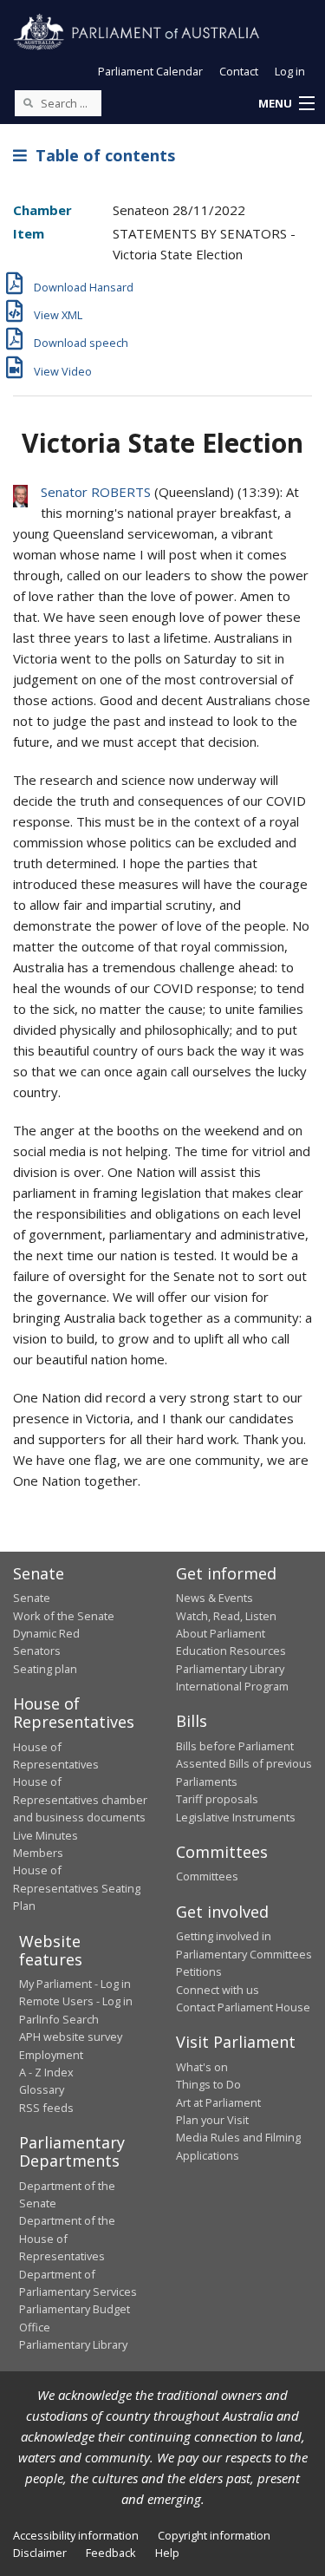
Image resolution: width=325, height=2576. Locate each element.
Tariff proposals (217, 1799)
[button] (286, 104)
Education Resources (231, 1651)
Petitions (199, 1971)
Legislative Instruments (236, 1817)
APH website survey (71, 2037)
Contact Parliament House (243, 2007)
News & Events (214, 1598)
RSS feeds (46, 2108)
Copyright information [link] (214, 2535)
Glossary (42, 2089)
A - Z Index (46, 2072)
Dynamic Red (46, 1633)
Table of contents (101, 155)
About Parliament (221, 1633)
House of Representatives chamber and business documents (80, 1799)
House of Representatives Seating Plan (77, 1888)
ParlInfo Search (59, 2019)
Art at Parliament (218, 2102)
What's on (202, 2067)
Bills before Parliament (235, 1746)
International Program (232, 1686)
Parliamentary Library (230, 1669)
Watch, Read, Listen (226, 1616)
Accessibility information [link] (76, 2535)
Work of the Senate (64, 1616)
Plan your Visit (212, 2120)
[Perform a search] (28, 102)
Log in (290, 71)
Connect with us (218, 1990)
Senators (37, 1651)
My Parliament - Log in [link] (75, 1984)
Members (38, 1853)
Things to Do (208, 2084)
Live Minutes (45, 1835)
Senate (32, 1598)
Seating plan (45, 1669)
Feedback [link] (111, 2553)
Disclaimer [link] (40, 2553)
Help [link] (167, 2553)
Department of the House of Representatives (67, 2238)
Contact (239, 71)
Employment (51, 2055)
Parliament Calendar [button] (150, 71)
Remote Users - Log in (76, 2001)
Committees (207, 1876)
